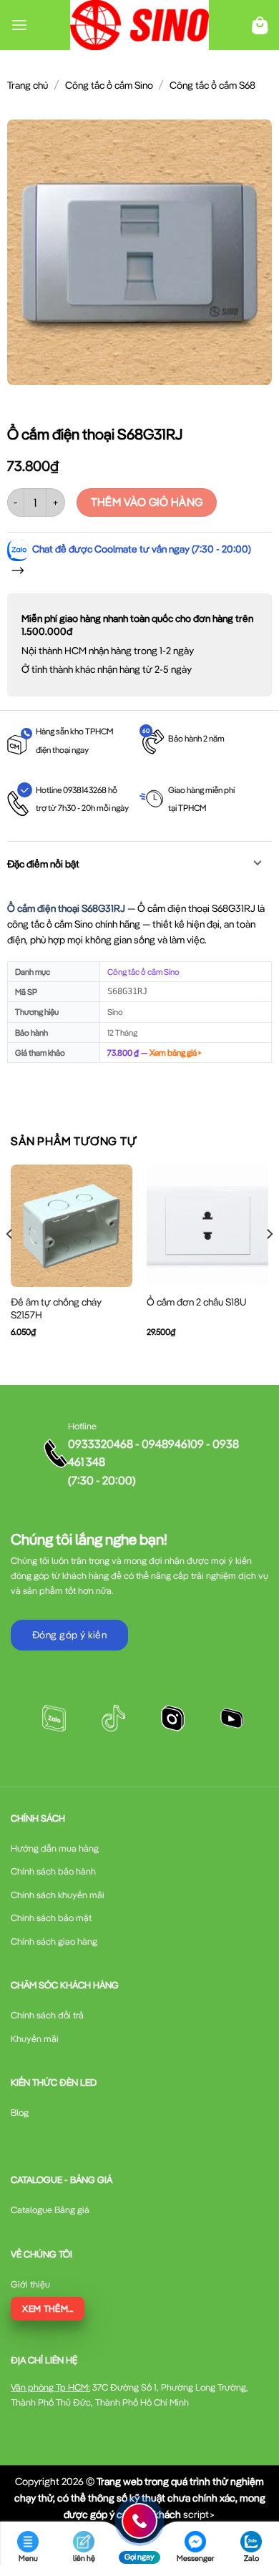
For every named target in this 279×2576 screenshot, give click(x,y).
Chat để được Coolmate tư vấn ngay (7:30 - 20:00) (142, 549)
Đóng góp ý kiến (69, 1635)
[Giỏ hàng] (260, 25)
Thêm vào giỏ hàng (147, 502)
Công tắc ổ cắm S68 (212, 85)
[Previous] (10, 1263)
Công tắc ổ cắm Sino (109, 85)
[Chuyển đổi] (258, 864)
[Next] (269, 1263)
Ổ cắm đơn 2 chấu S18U (197, 1302)
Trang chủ (28, 85)
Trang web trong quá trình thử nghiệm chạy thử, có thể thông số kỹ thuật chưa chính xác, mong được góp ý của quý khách (140, 2498)
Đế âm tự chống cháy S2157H (56, 1308)
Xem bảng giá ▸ (176, 1053)
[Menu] (19, 25)
